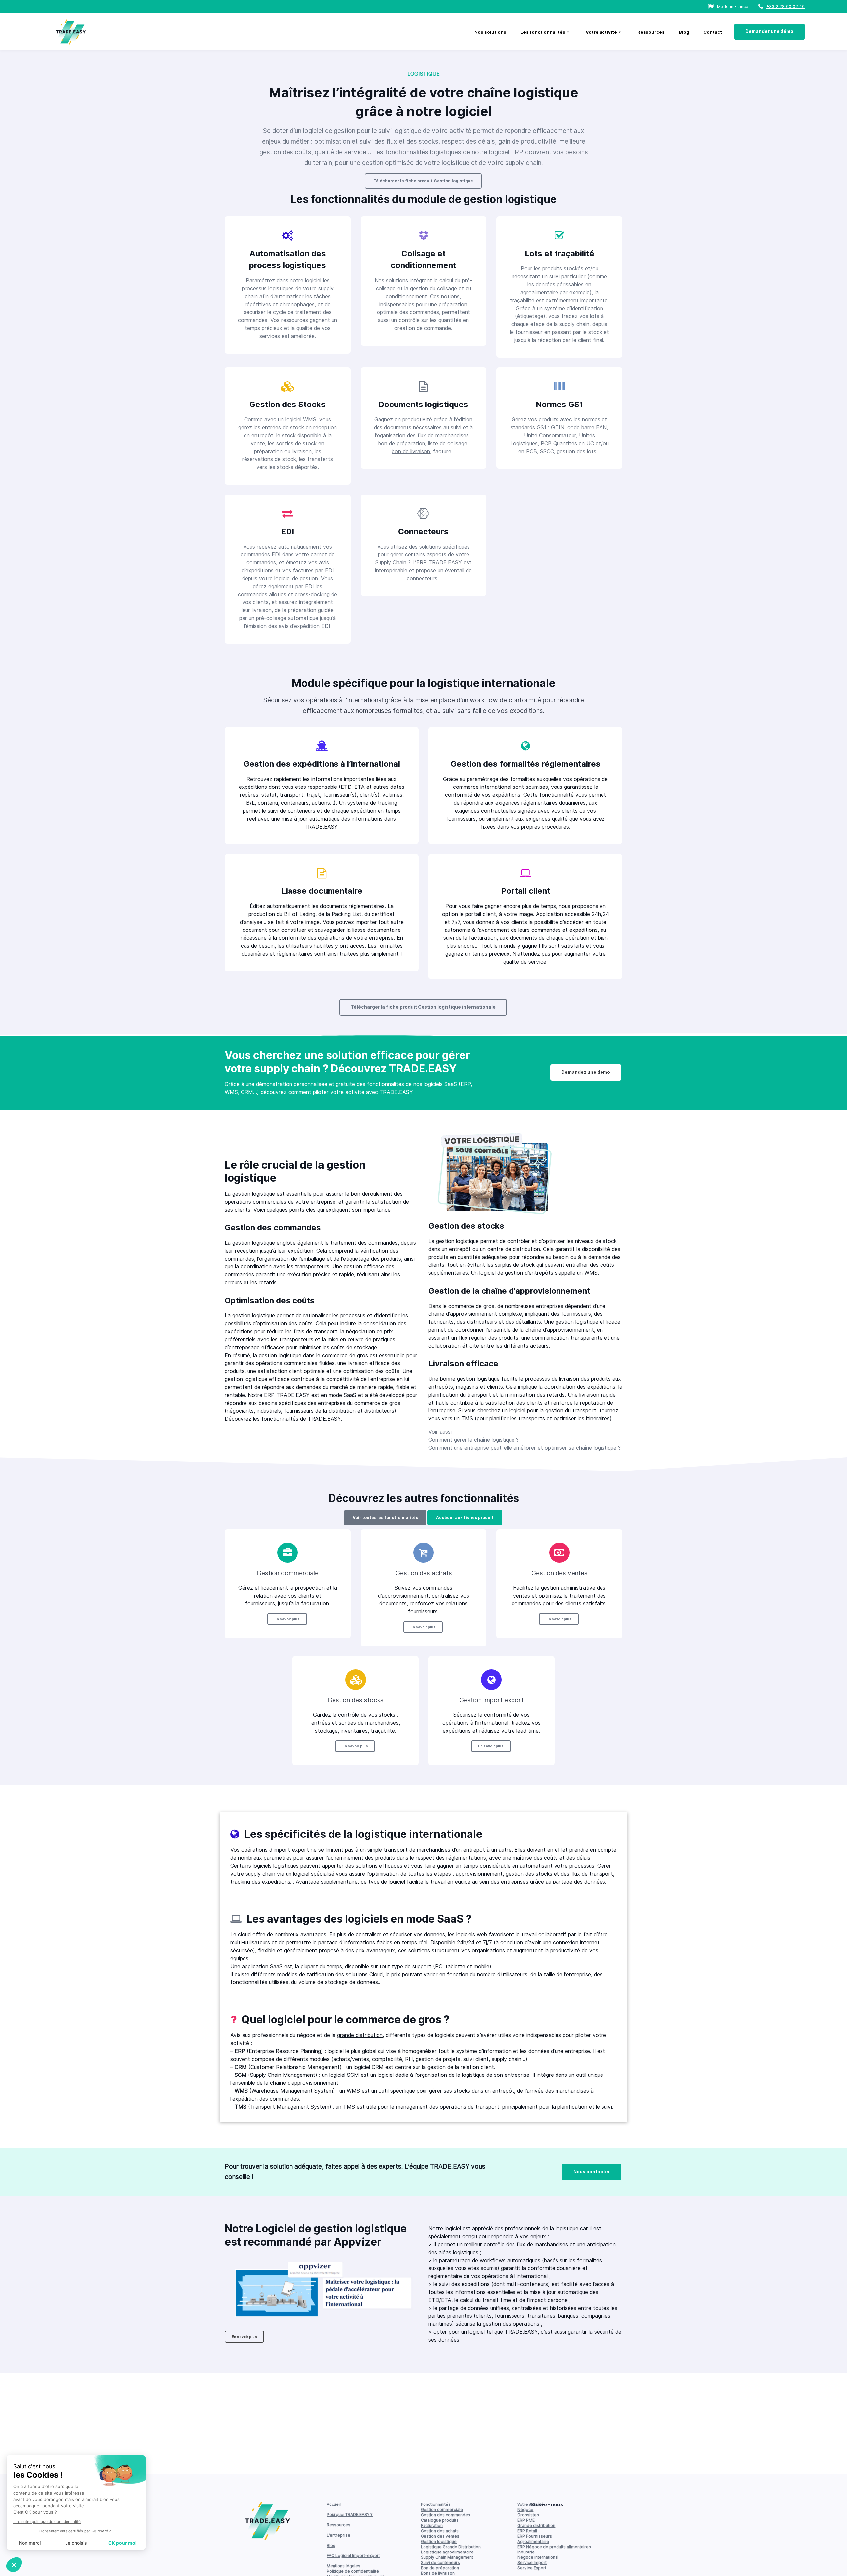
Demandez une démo (586, 1072)
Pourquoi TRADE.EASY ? (350, 2515)
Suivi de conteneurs (440, 2563)
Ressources (651, 32)
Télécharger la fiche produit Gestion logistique (423, 181)
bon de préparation (402, 443)
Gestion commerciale (288, 1573)
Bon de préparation (440, 2568)
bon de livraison (411, 451)
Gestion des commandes (446, 2515)
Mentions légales (343, 2566)
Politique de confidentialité (353, 2571)
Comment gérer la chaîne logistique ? (474, 1440)
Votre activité (601, 32)
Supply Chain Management (283, 2075)
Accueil (334, 2504)
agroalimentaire (539, 292)
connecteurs (422, 578)
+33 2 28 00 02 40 (785, 6)
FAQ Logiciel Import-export (353, 2556)
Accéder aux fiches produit (465, 1518)
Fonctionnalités (436, 2504)
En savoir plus (287, 1619)
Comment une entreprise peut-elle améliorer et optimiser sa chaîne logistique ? (525, 1448)
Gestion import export (491, 1700)
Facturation (432, 2526)
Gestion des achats (424, 1573)
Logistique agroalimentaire (447, 2552)
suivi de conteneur (290, 811)
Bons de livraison (438, 2573)
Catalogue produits (440, 2520)
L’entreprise (338, 2535)
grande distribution (360, 2035)
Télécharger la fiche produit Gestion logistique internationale (423, 1007)
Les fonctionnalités (543, 32)
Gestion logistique (439, 2541)
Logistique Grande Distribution (451, 2547)
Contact (713, 32)
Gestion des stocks (356, 1700)
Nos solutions (490, 32)
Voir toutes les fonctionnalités (385, 1518)
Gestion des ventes (559, 1573)
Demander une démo (769, 31)
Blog (684, 32)
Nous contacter (592, 2172)
